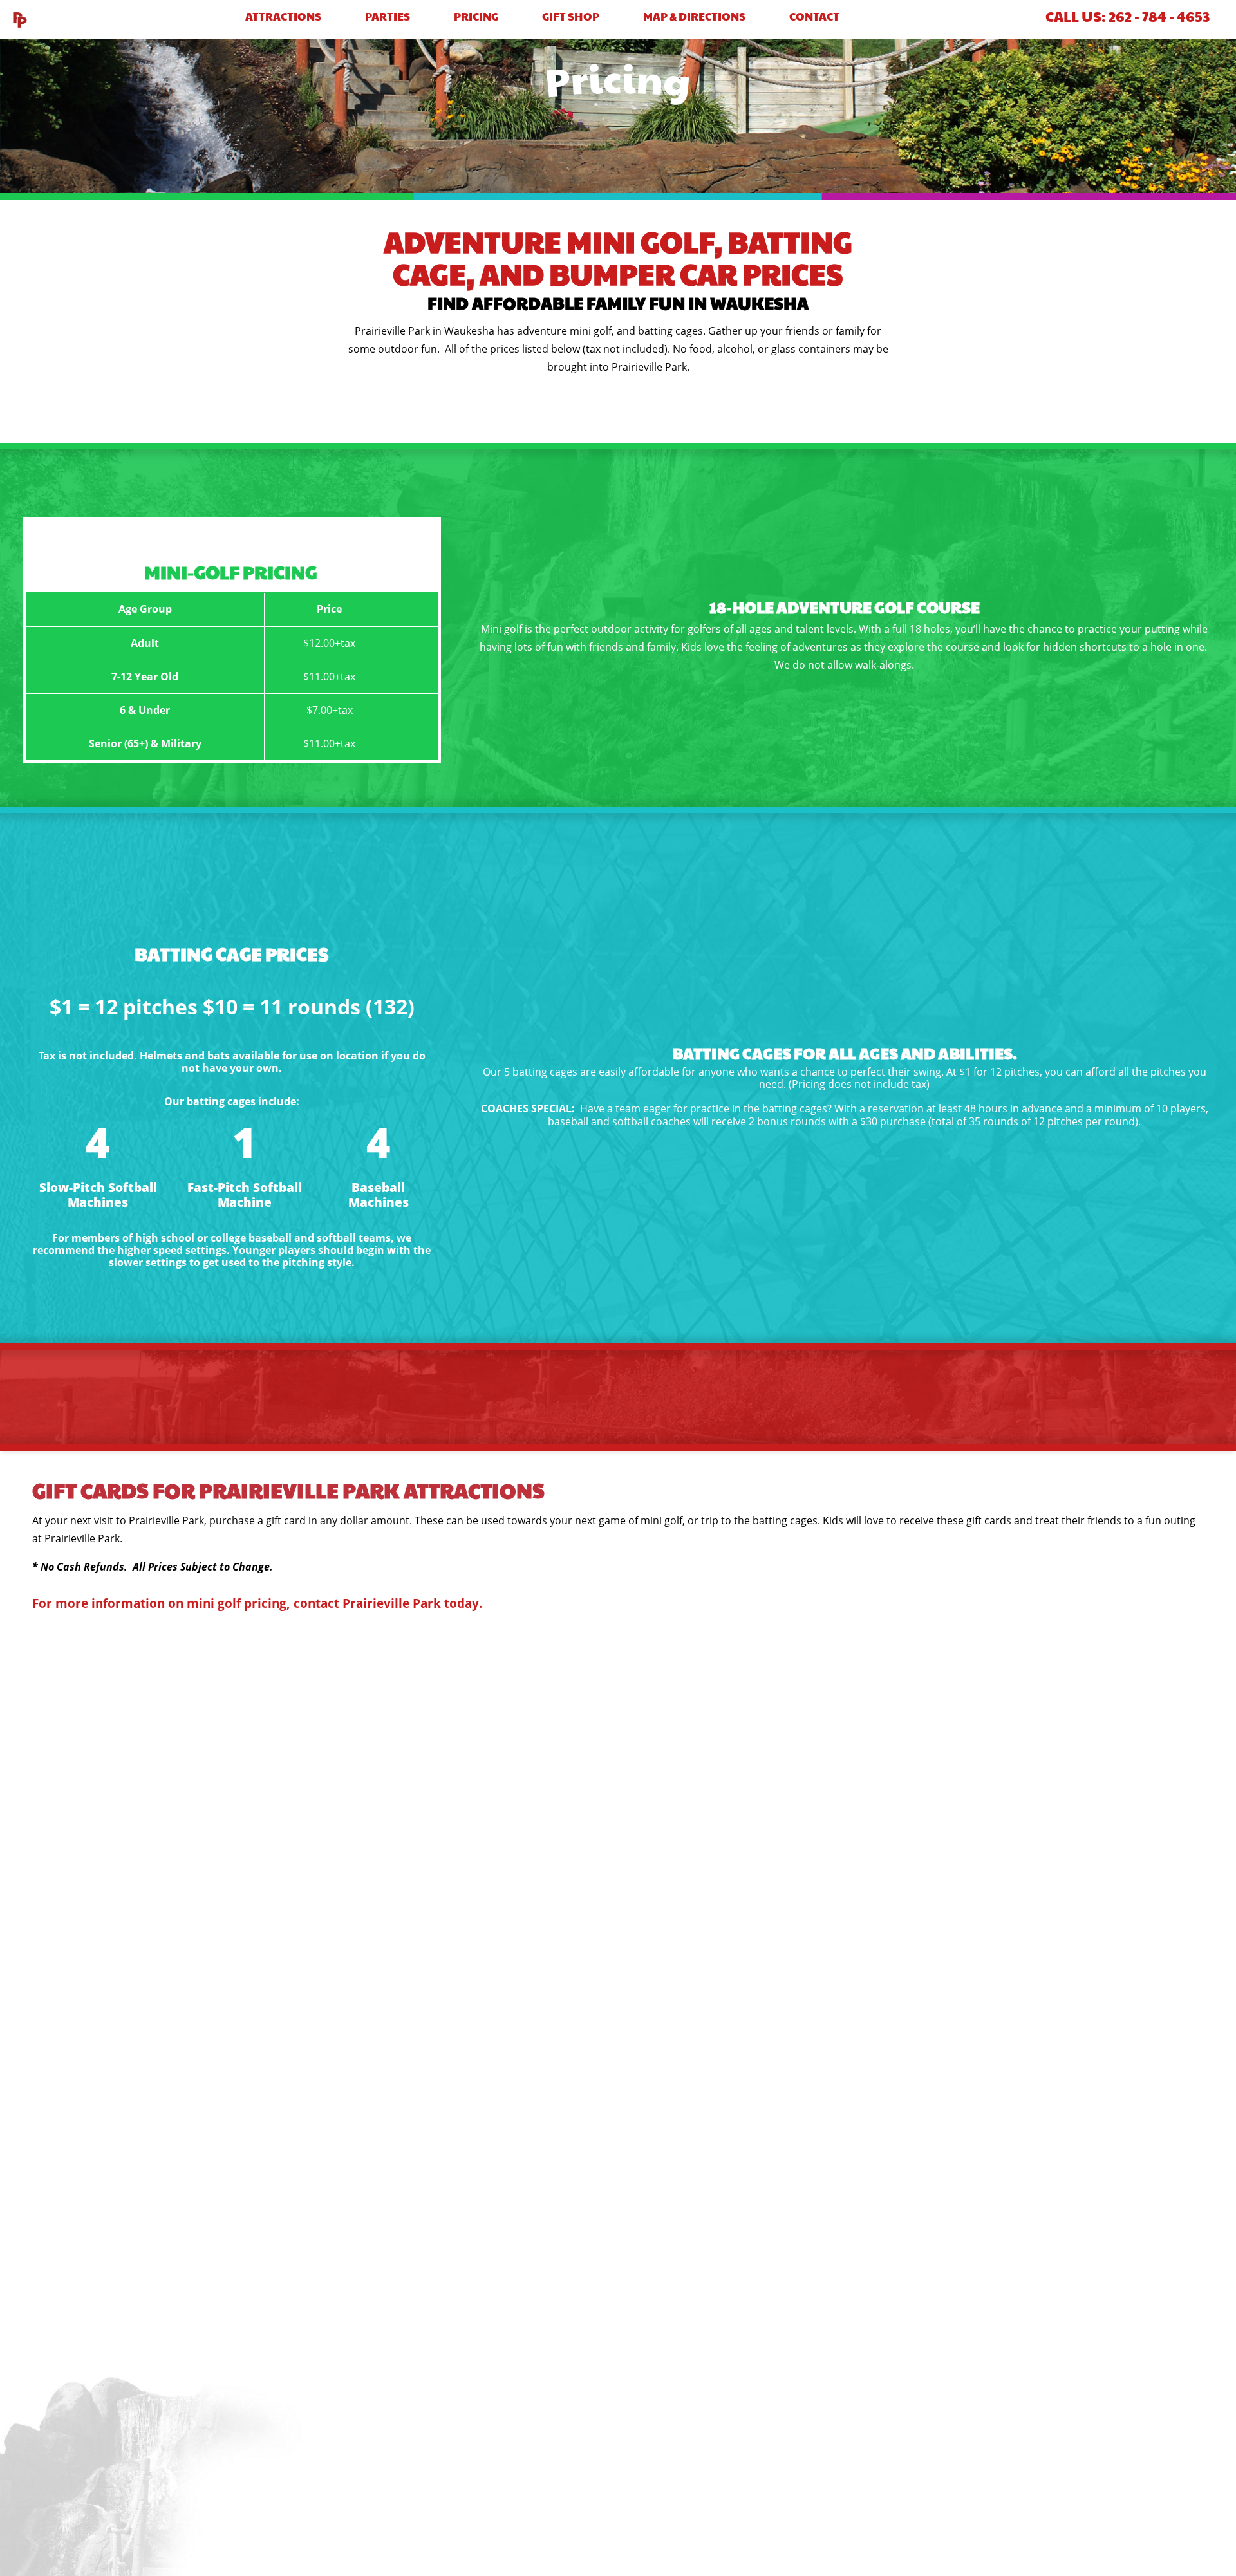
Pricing (476, 16)
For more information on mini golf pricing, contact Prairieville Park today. (257, 1603)
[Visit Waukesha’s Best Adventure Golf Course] (19, 19)
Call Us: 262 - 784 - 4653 (1128, 16)
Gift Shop (571, 16)
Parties (388, 16)
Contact (814, 16)
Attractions (283, 16)
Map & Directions (694, 16)
